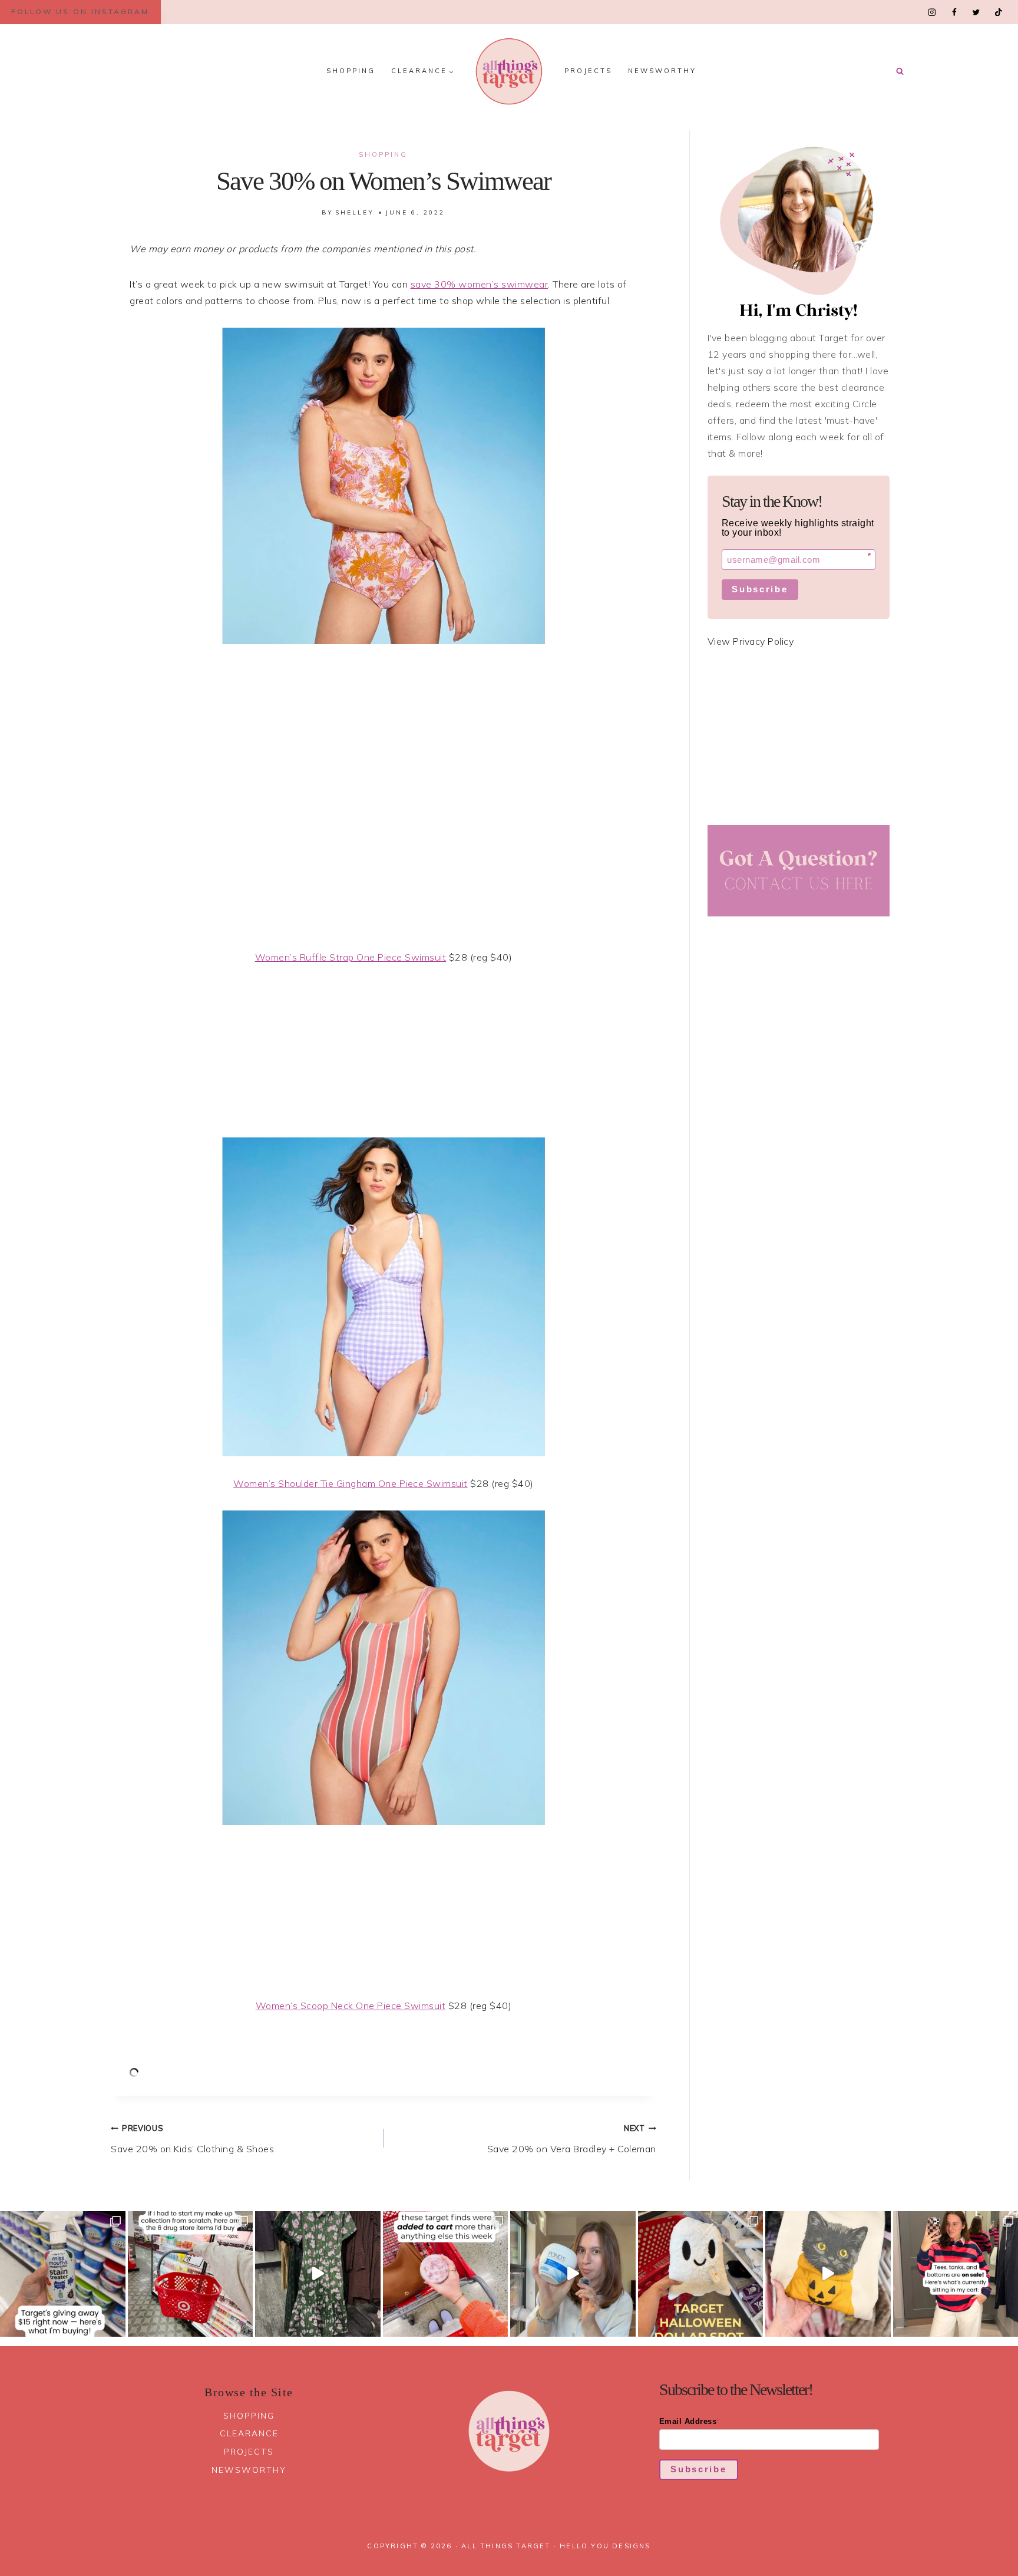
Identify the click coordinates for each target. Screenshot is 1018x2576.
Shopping (351, 71)
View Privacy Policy (751, 641)
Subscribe (760, 589)
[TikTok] (998, 12)
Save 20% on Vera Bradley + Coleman (572, 2139)
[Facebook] (954, 12)
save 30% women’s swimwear (480, 284)
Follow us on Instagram (80, 11)
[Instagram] (932, 12)
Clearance (249, 2433)
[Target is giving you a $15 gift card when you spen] (63, 2274)
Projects (588, 71)
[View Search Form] (900, 71)
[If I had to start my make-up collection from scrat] (191, 2274)
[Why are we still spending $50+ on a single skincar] (573, 2274)
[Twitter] (976, 12)
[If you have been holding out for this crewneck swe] (828, 2274)
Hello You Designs (605, 2546)
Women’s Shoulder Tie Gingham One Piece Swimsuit (351, 1483)
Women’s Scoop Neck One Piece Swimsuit (351, 2006)
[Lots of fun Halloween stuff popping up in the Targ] (701, 2274)
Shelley (355, 212)
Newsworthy (662, 71)
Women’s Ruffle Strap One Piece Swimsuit (351, 957)
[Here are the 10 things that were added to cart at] (446, 2274)
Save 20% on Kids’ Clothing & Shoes (192, 2139)
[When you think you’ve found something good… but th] (318, 2274)
